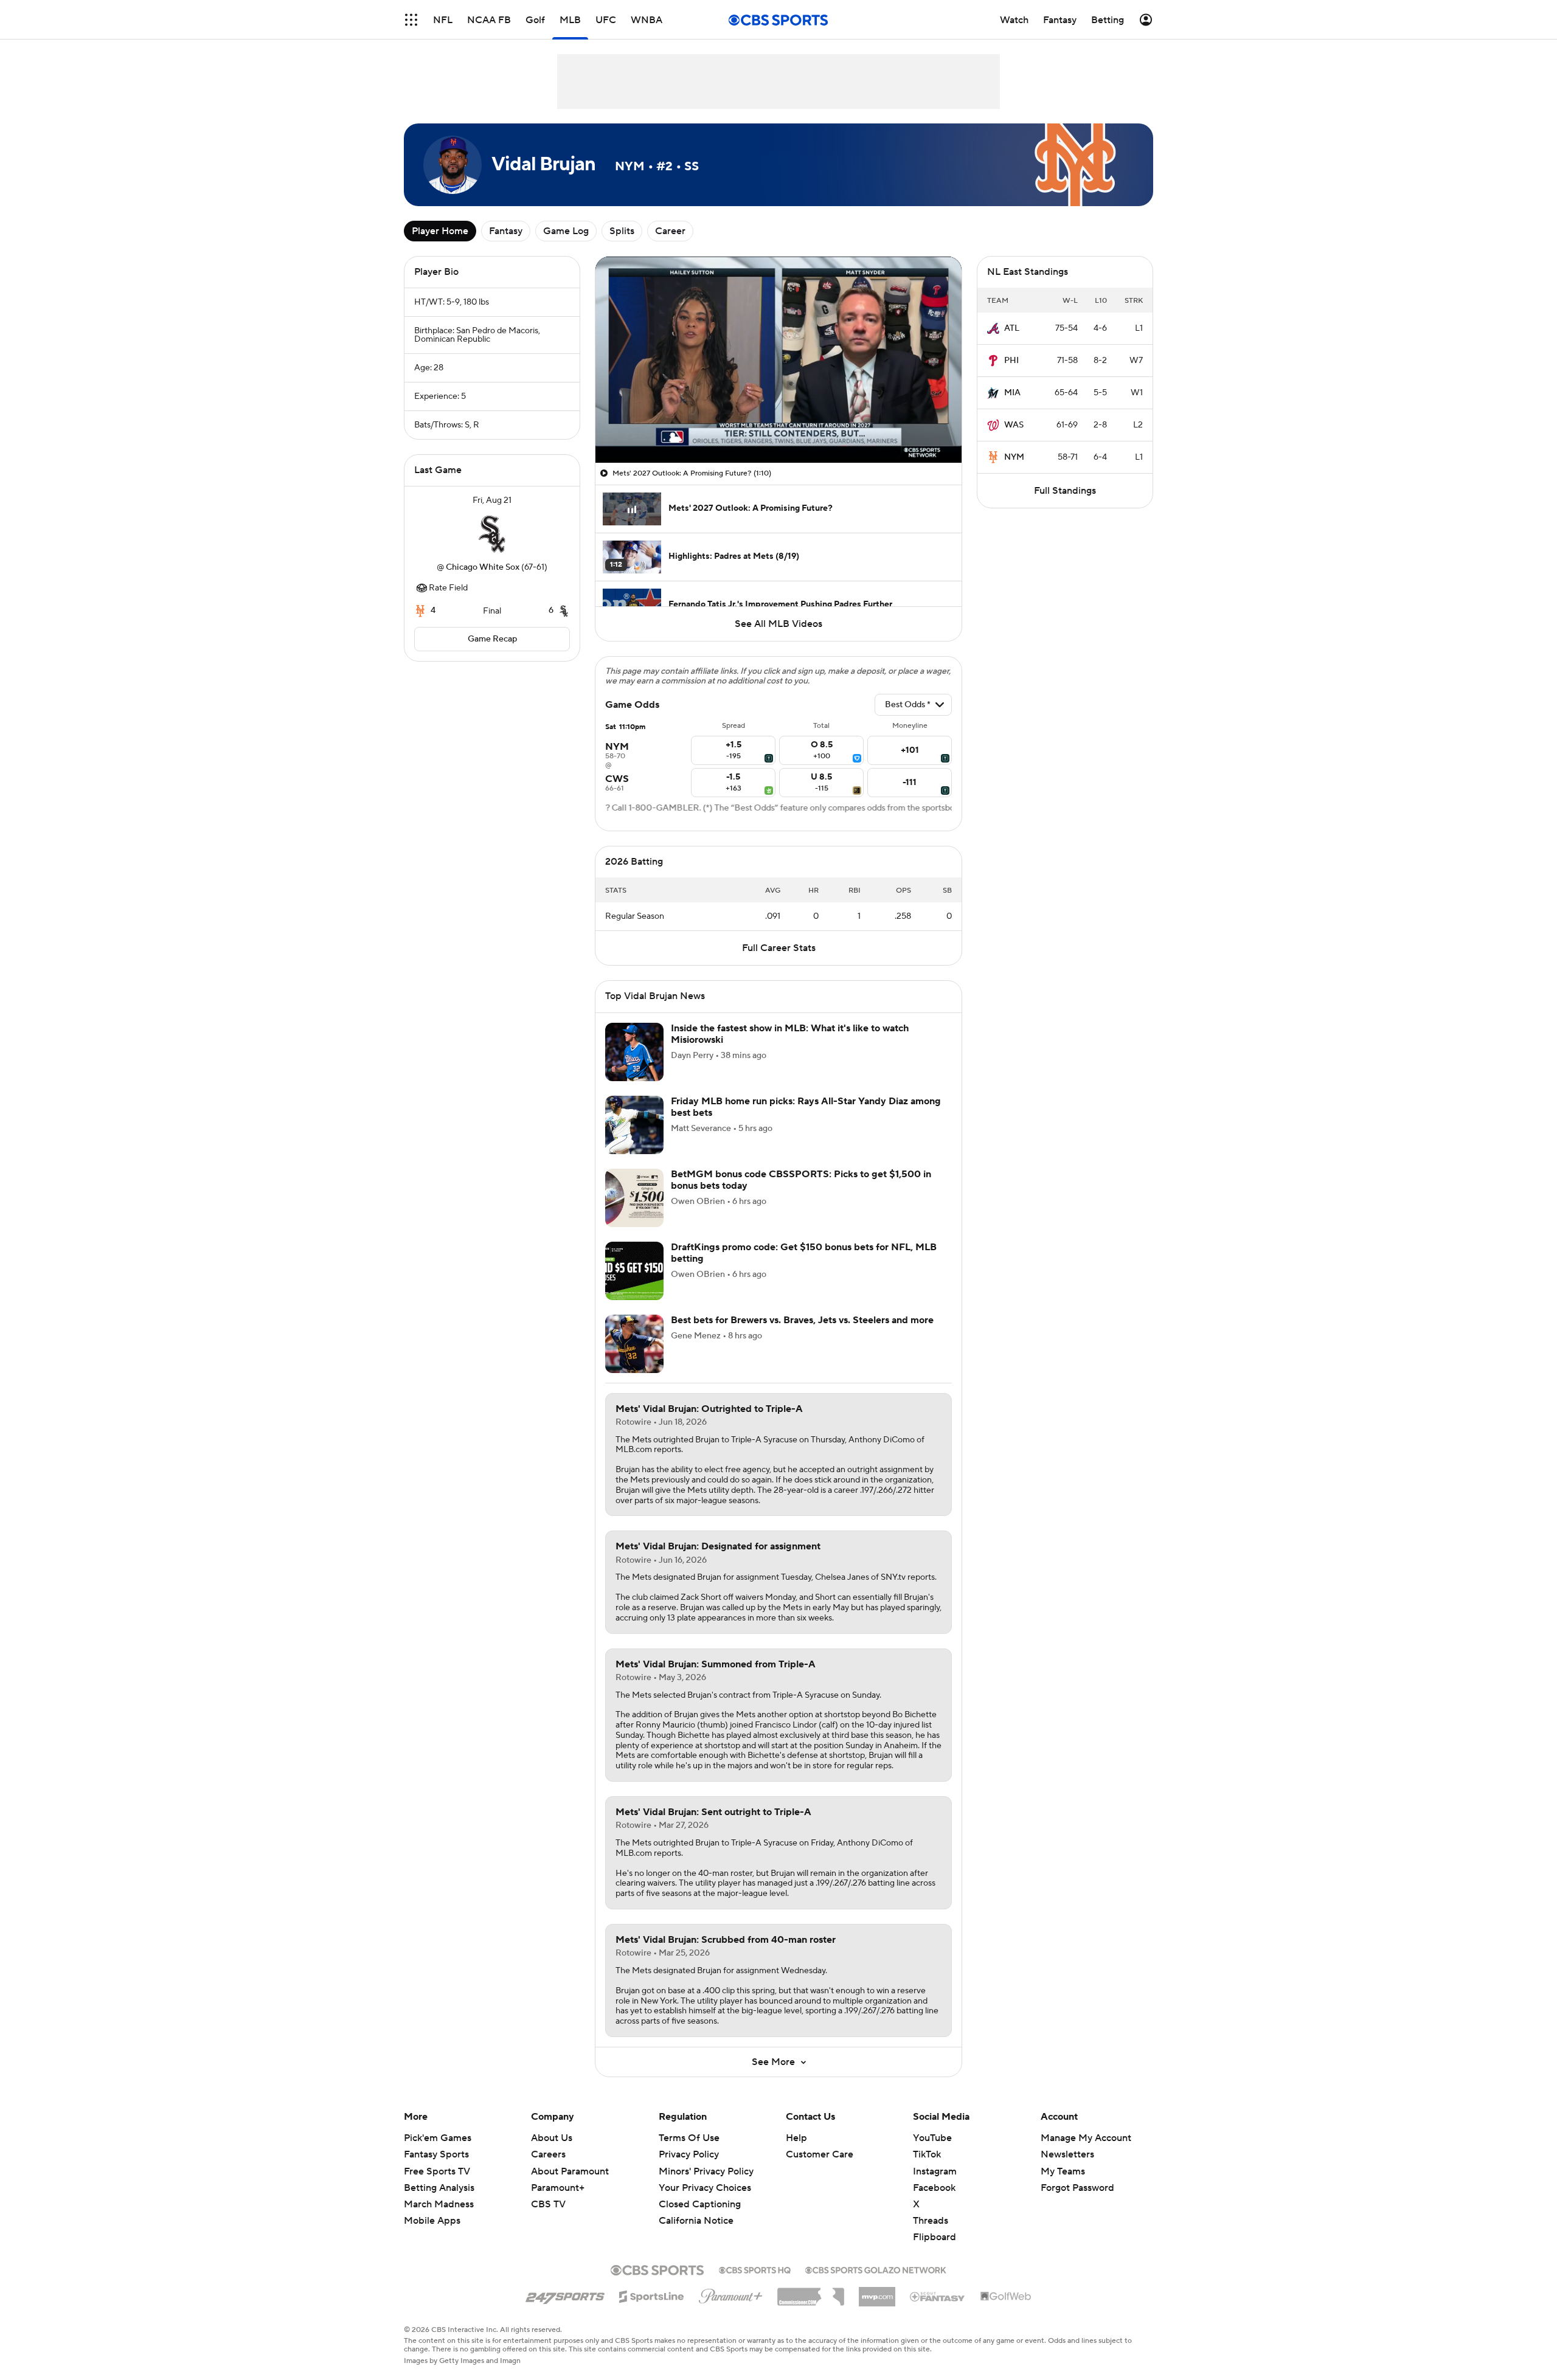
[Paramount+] (731, 2294)
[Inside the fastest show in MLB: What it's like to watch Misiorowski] (634, 1052)
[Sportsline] (652, 2295)
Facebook (934, 2188)
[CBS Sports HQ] (755, 2269)
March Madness (439, 2204)
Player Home (440, 231)
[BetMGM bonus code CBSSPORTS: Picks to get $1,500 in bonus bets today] (634, 1198)
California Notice (696, 2221)
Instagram (935, 2171)
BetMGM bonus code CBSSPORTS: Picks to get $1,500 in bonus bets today (801, 1180)
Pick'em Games (438, 2138)
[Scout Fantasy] (938, 2296)
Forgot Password (1077, 2188)
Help (796, 2138)
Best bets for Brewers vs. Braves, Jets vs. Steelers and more (802, 1320)
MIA (1012, 393)
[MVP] (877, 2292)
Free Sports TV (437, 2171)
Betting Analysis (439, 2188)
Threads (931, 2221)
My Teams (1063, 2171)
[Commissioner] (811, 2292)
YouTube (932, 2138)
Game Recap (492, 639)
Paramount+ (558, 2188)
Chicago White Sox (483, 567)
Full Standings (1065, 491)
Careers (548, 2154)
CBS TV (548, 2204)
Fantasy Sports (436, 2154)
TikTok (927, 2154)
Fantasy (506, 231)
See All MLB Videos (778, 624)
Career (670, 231)
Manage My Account (1086, 2138)
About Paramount (570, 2171)
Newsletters (1067, 2154)
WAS (1014, 425)
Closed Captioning (700, 2204)
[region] (778, 360)
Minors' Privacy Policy (706, 2171)
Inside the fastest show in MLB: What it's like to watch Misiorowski (790, 1034)
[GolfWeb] (1006, 2297)
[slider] (778, 427)
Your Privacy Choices (705, 2188)
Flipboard (935, 2237)
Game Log (566, 231)
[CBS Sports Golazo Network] (876, 2269)
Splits (622, 231)
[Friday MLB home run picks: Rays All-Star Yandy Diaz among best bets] (634, 1125)
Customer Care (820, 2154)
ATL (1012, 328)
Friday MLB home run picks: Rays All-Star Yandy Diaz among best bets (806, 1107)
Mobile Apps (432, 2221)
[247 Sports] (565, 2294)
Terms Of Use (689, 2138)
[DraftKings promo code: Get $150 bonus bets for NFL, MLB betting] (634, 1271)
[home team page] (492, 534)
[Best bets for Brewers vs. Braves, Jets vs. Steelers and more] (634, 1344)
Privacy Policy (689, 2154)
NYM (1014, 457)
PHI (1011, 361)
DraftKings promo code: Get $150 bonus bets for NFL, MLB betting (804, 1253)
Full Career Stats (779, 948)
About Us (552, 2138)
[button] (411, 20)
